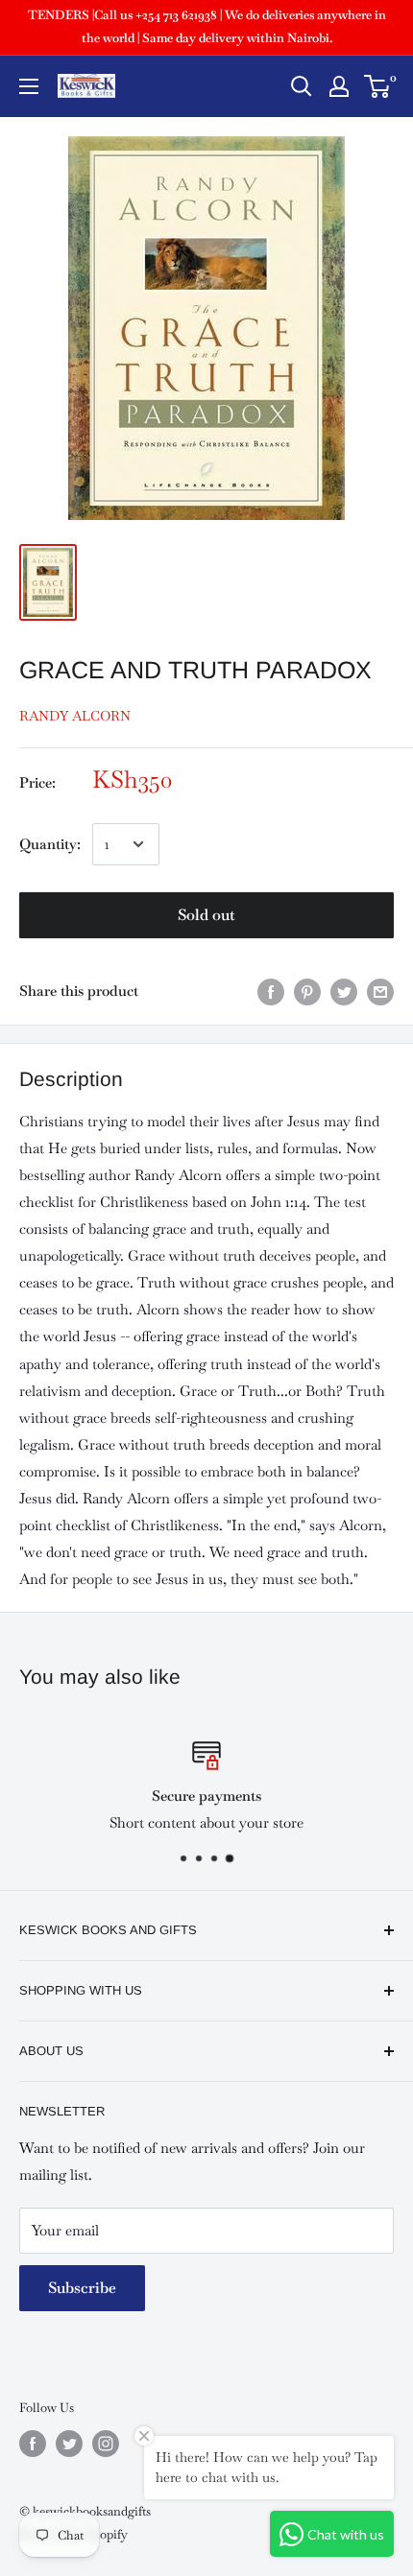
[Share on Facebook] (271, 991)
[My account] (339, 86)
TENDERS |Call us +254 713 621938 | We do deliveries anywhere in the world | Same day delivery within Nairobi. (207, 26)
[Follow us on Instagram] (106, 2444)
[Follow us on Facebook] (33, 2444)
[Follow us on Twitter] (69, 2444)
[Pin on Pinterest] (307, 991)
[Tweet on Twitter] (344, 991)
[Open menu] (29, 86)
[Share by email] (380, 991)
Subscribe (82, 2288)
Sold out (206, 915)
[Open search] (302, 86)
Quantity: (50, 844)
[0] (378, 86)
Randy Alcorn (75, 716)
